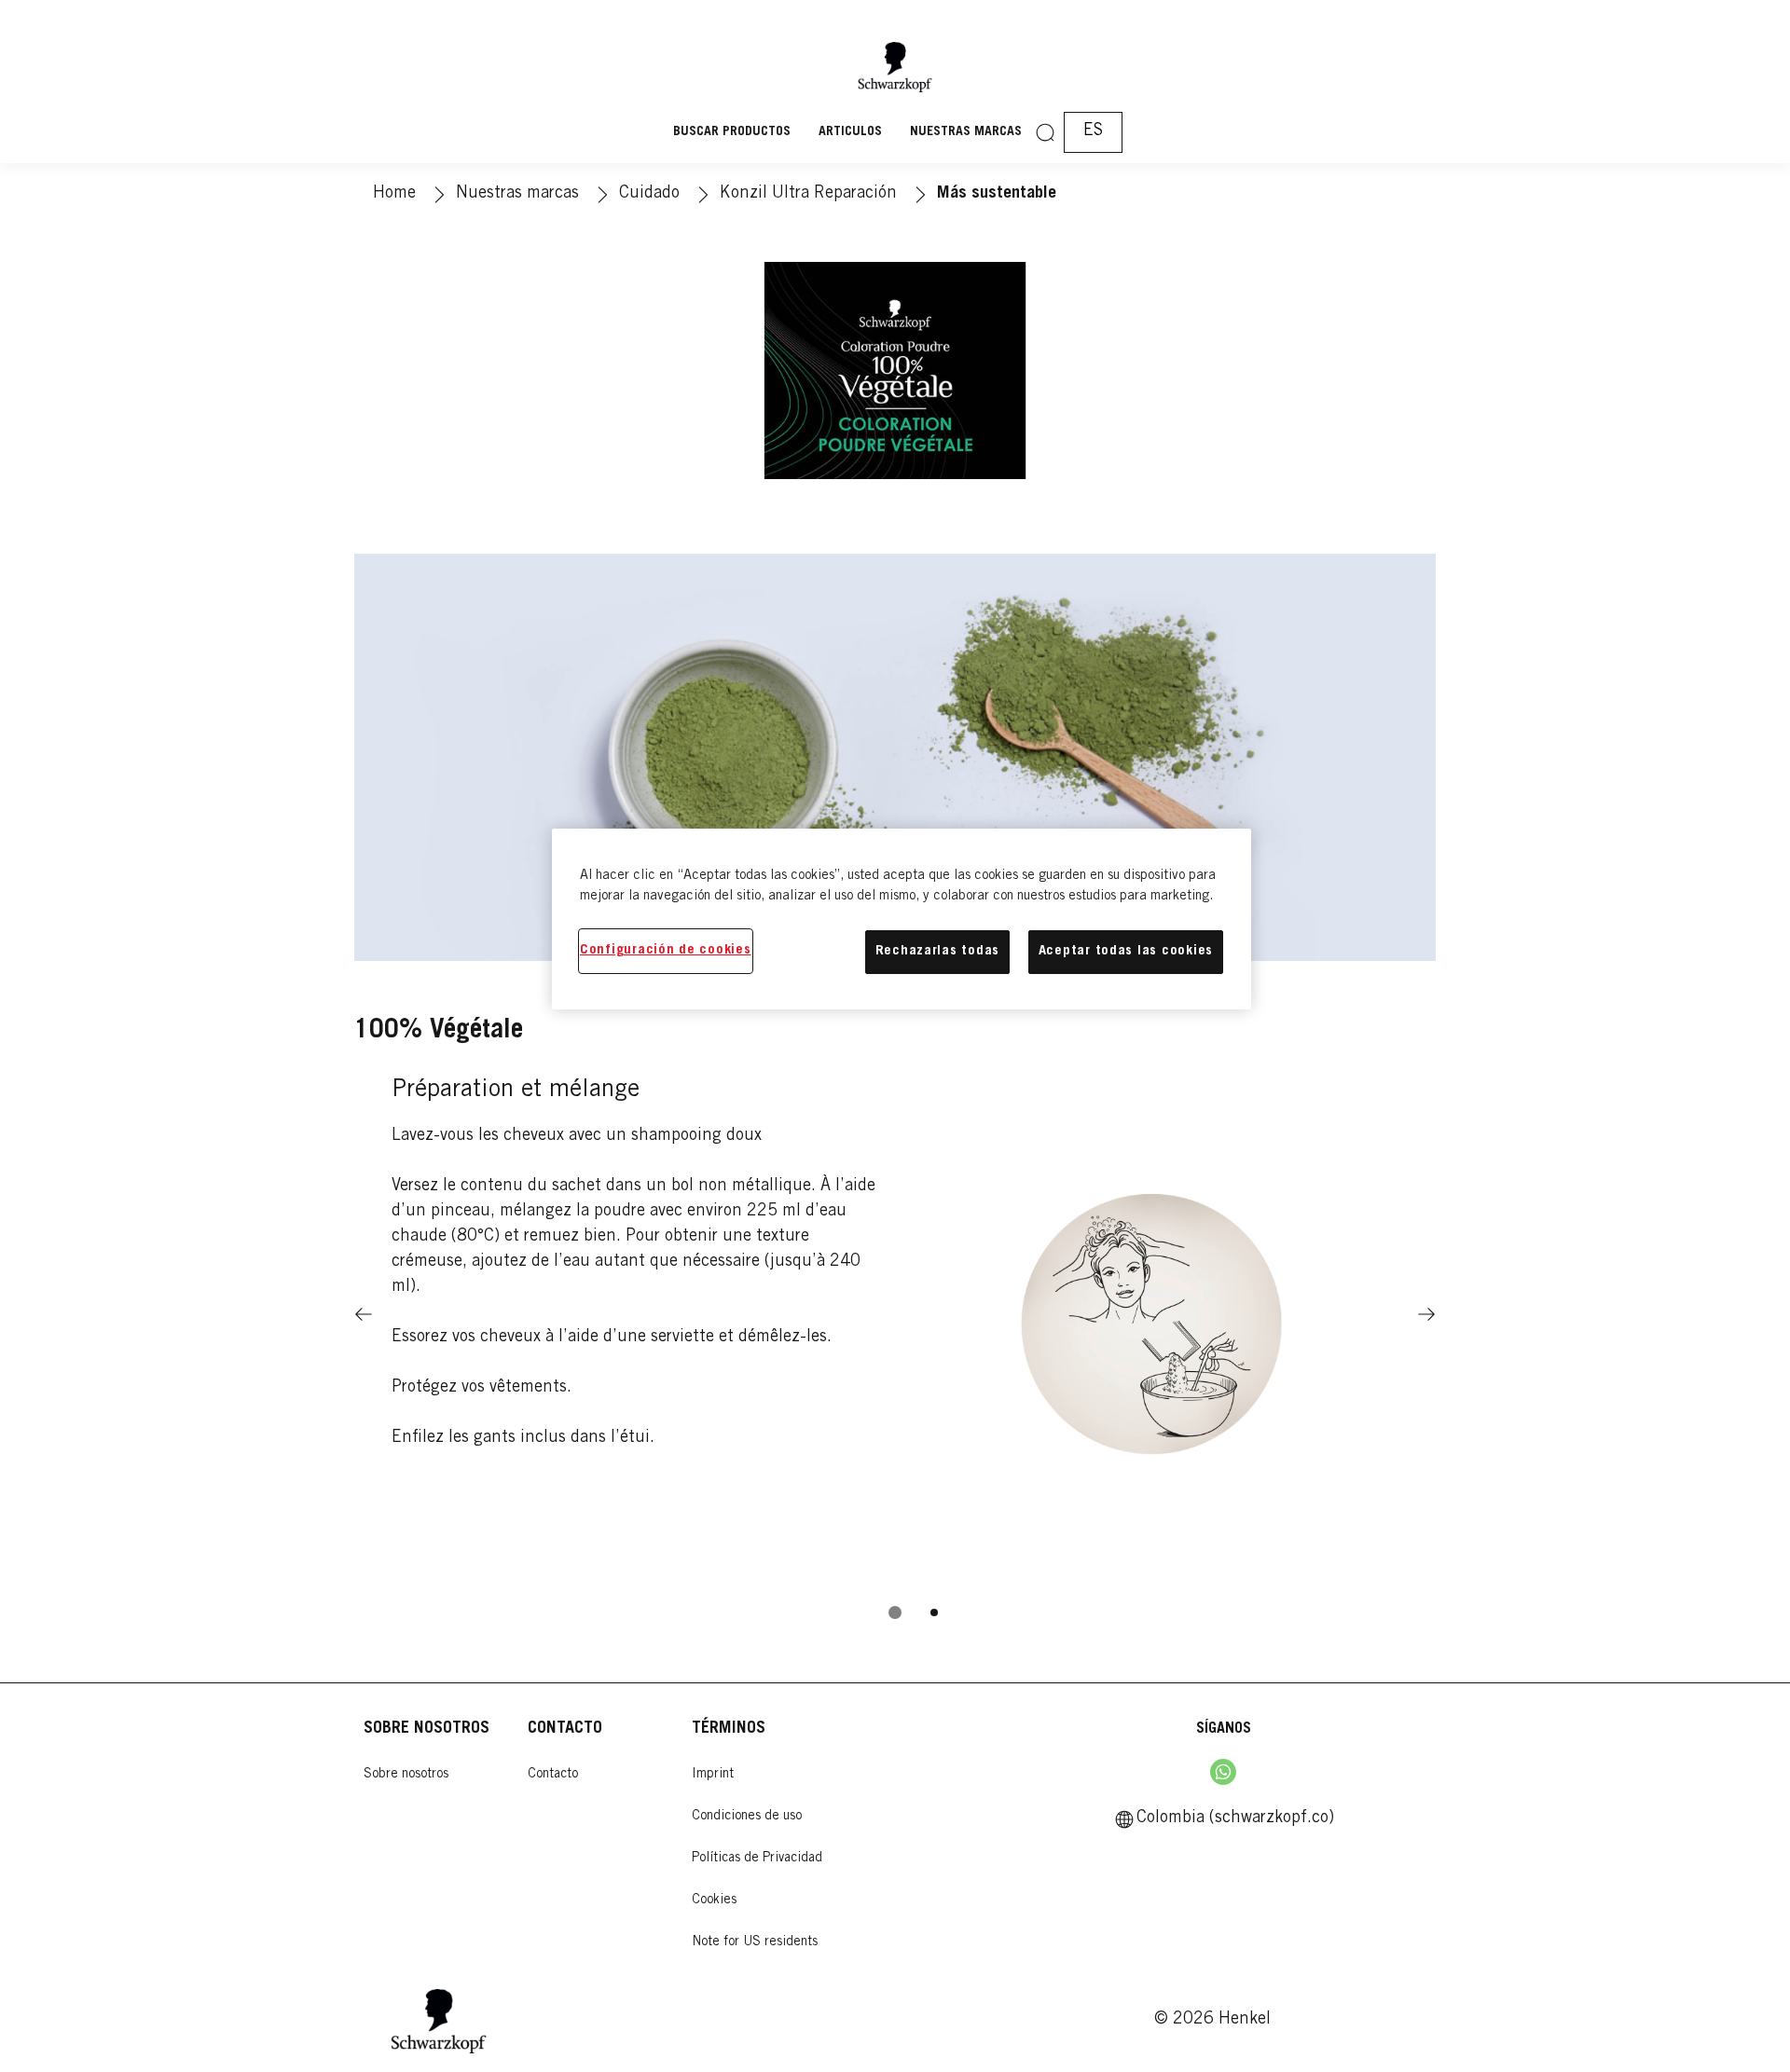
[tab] (895, 1612)
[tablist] (895, 1612)
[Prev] (364, 1314)
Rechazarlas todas (937, 951)
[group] (895, 1347)
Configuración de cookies (666, 950)
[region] (902, 919)
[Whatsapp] (1223, 1772)
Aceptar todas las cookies (1126, 951)
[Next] (1426, 1314)
